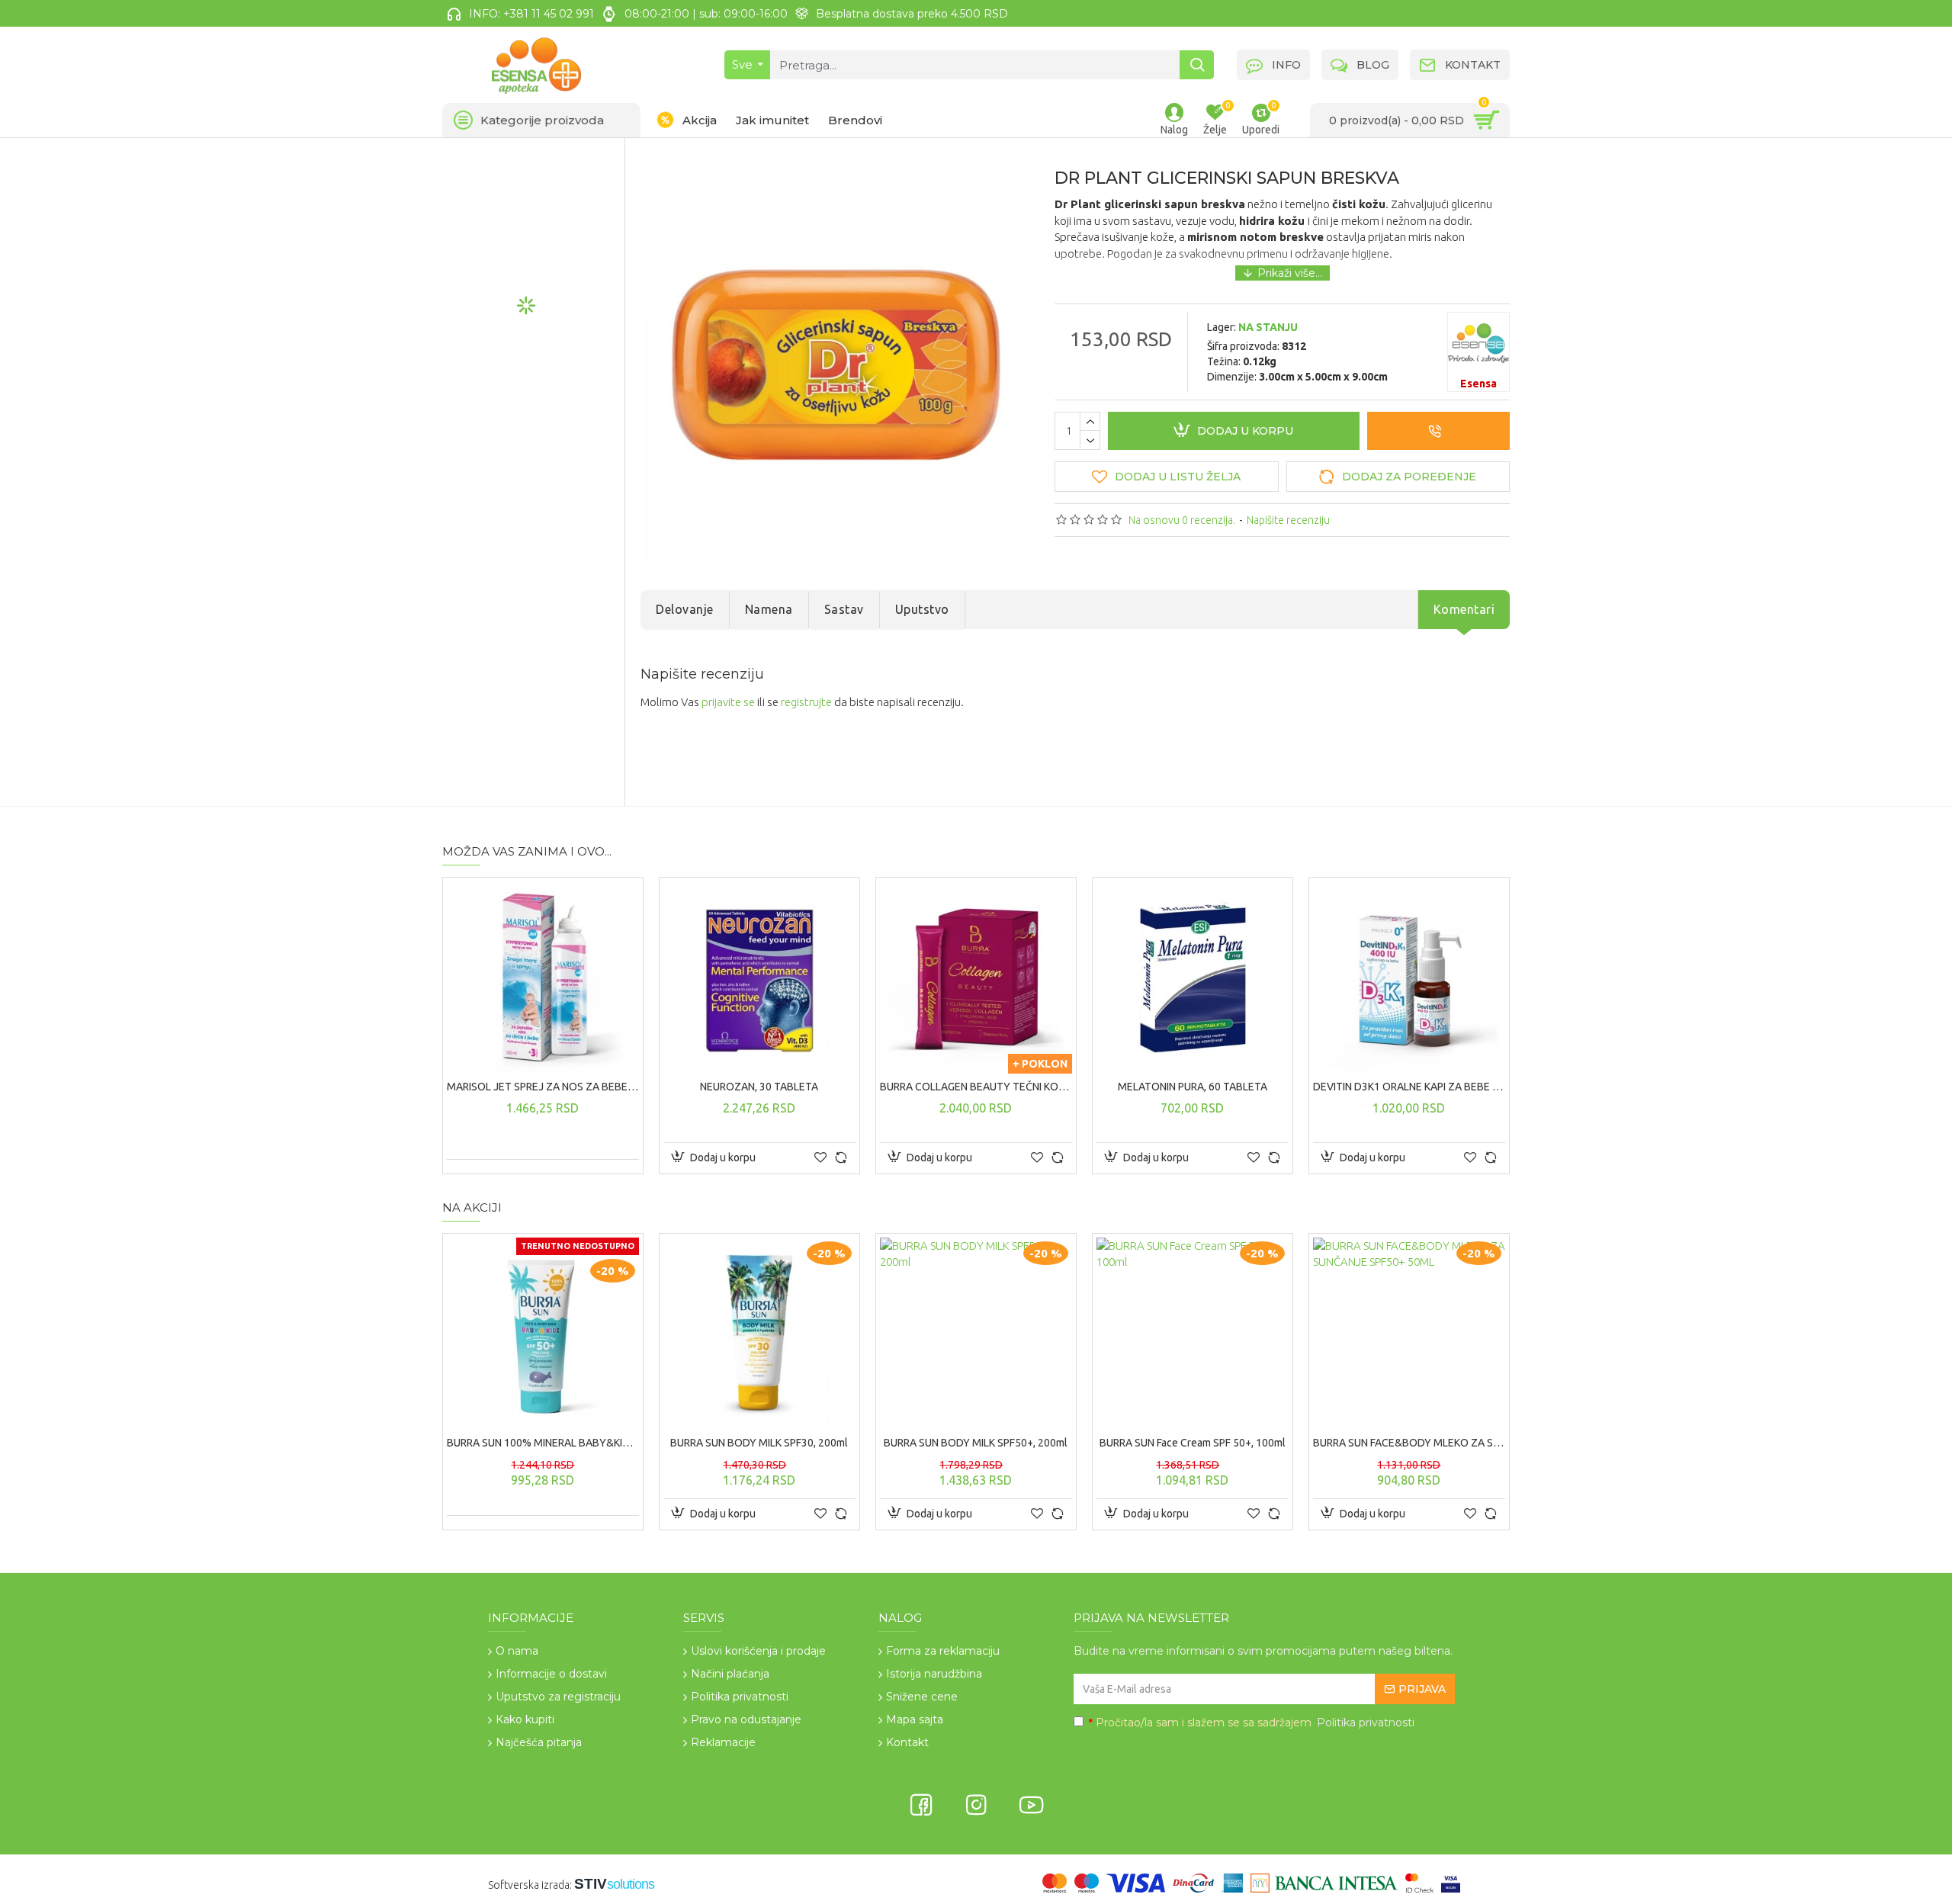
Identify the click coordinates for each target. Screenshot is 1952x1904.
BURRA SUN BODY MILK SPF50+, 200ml (976, 1443)
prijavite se (728, 702)
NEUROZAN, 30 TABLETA (759, 1087)
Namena (769, 609)
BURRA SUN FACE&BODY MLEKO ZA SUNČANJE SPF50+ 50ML (1409, 1443)
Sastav (844, 609)
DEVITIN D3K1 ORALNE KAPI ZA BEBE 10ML (1409, 1087)
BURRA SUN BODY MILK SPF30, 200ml (759, 1443)
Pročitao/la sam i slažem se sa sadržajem (1252, 1723)
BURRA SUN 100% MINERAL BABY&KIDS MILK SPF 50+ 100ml (543, 1443)
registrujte (806, 702)
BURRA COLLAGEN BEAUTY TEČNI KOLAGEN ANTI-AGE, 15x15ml (976, 1087)
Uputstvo (922, 609)
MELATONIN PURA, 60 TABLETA (1193, 1087)
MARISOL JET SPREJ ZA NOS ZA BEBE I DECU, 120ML (543, 1087)
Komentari (1464, 609)
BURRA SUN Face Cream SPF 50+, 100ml (1193, 1443)
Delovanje (685, 609)
